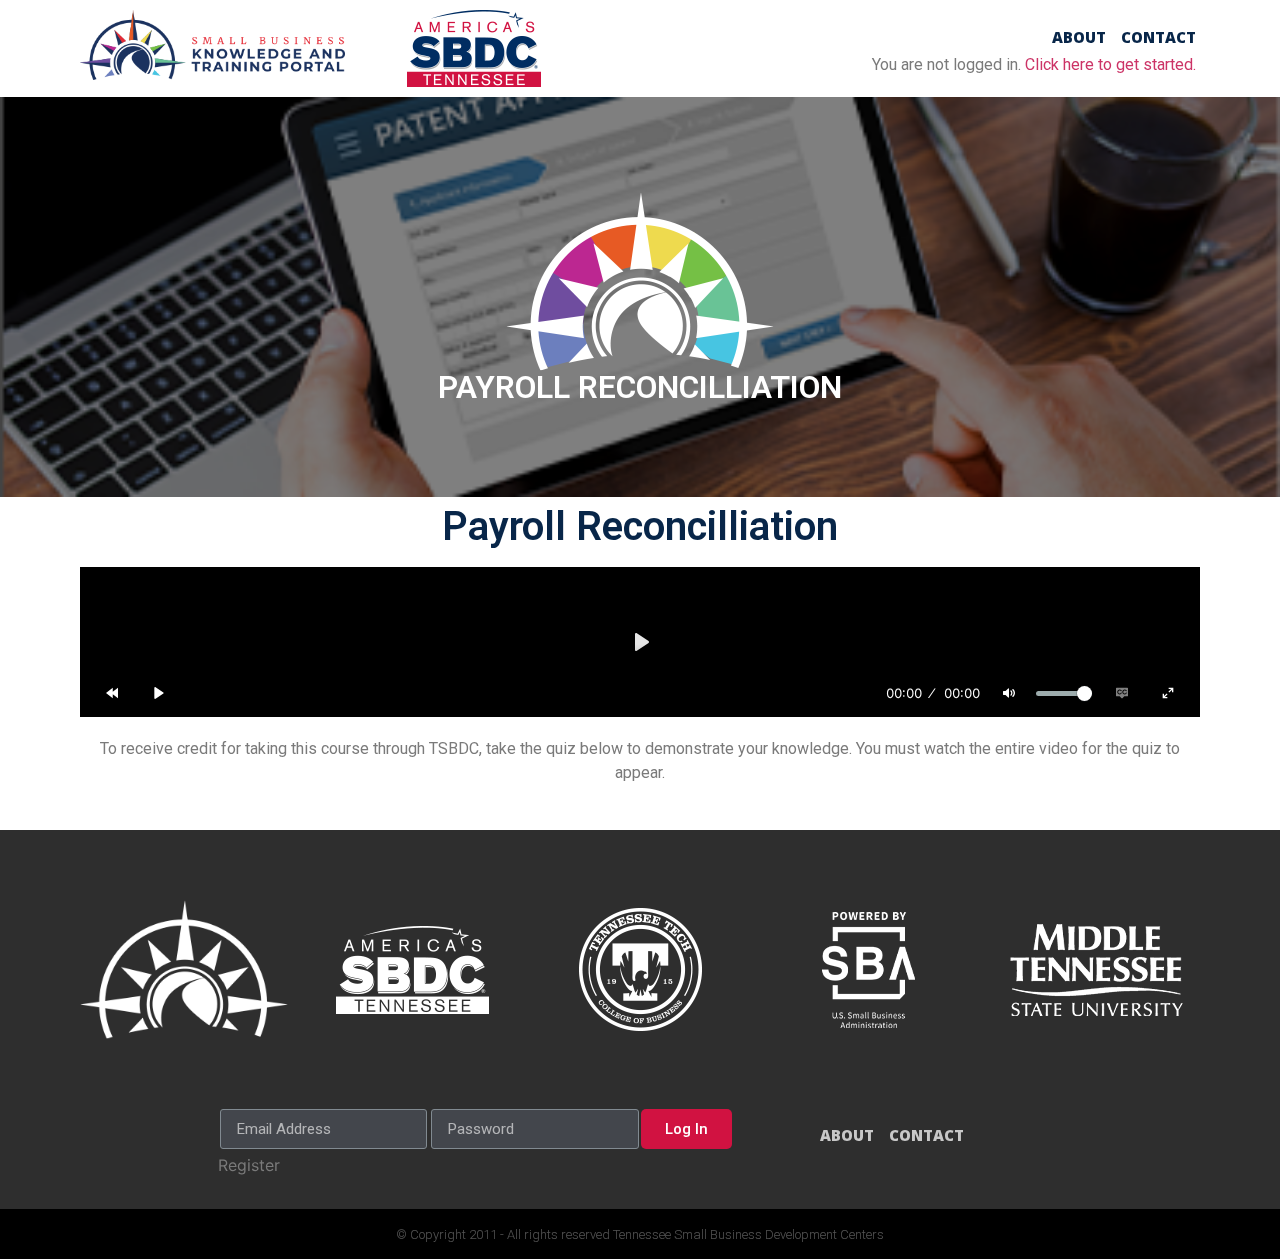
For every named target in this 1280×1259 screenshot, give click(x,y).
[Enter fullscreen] (1168, 693)
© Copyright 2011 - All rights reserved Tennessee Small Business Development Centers (640, 1234)
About (1079, 37)
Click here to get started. (1110, 64)
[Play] (159, 693)
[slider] (1064, 693)
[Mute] (1009, 693)
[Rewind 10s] (112, 693)
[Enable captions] (1122, 693)
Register (249, 1165)
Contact (1158, 37)
